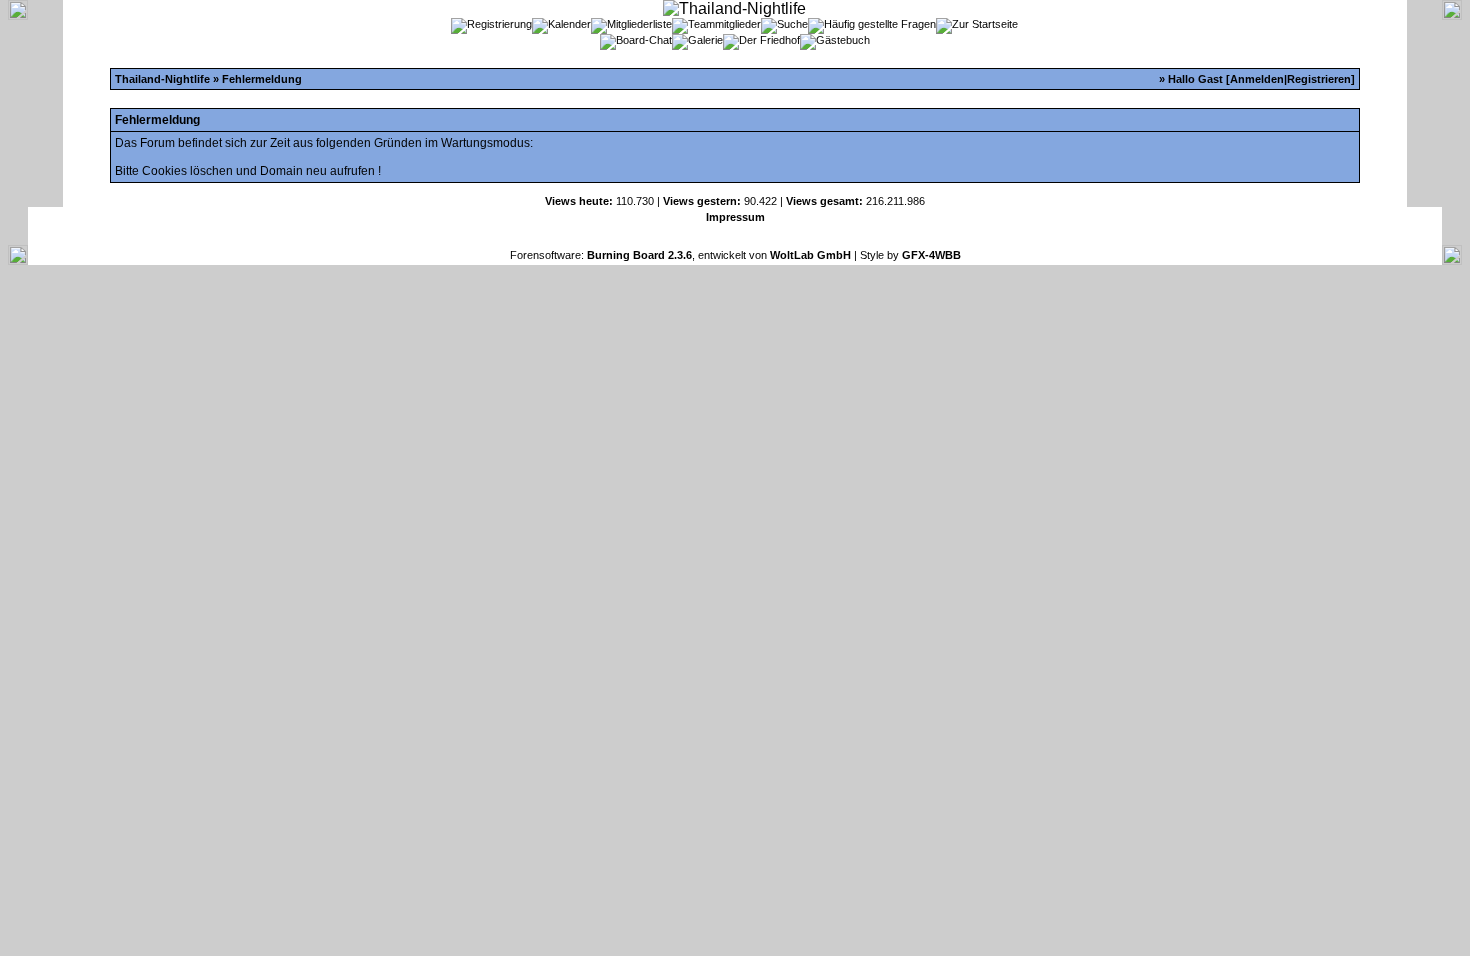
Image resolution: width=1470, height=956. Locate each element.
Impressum (735, 217)
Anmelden (1257, 79)
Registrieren (1319, 79)
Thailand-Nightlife (162, 79)
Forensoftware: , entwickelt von (680, 255)
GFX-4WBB (931, 255)
